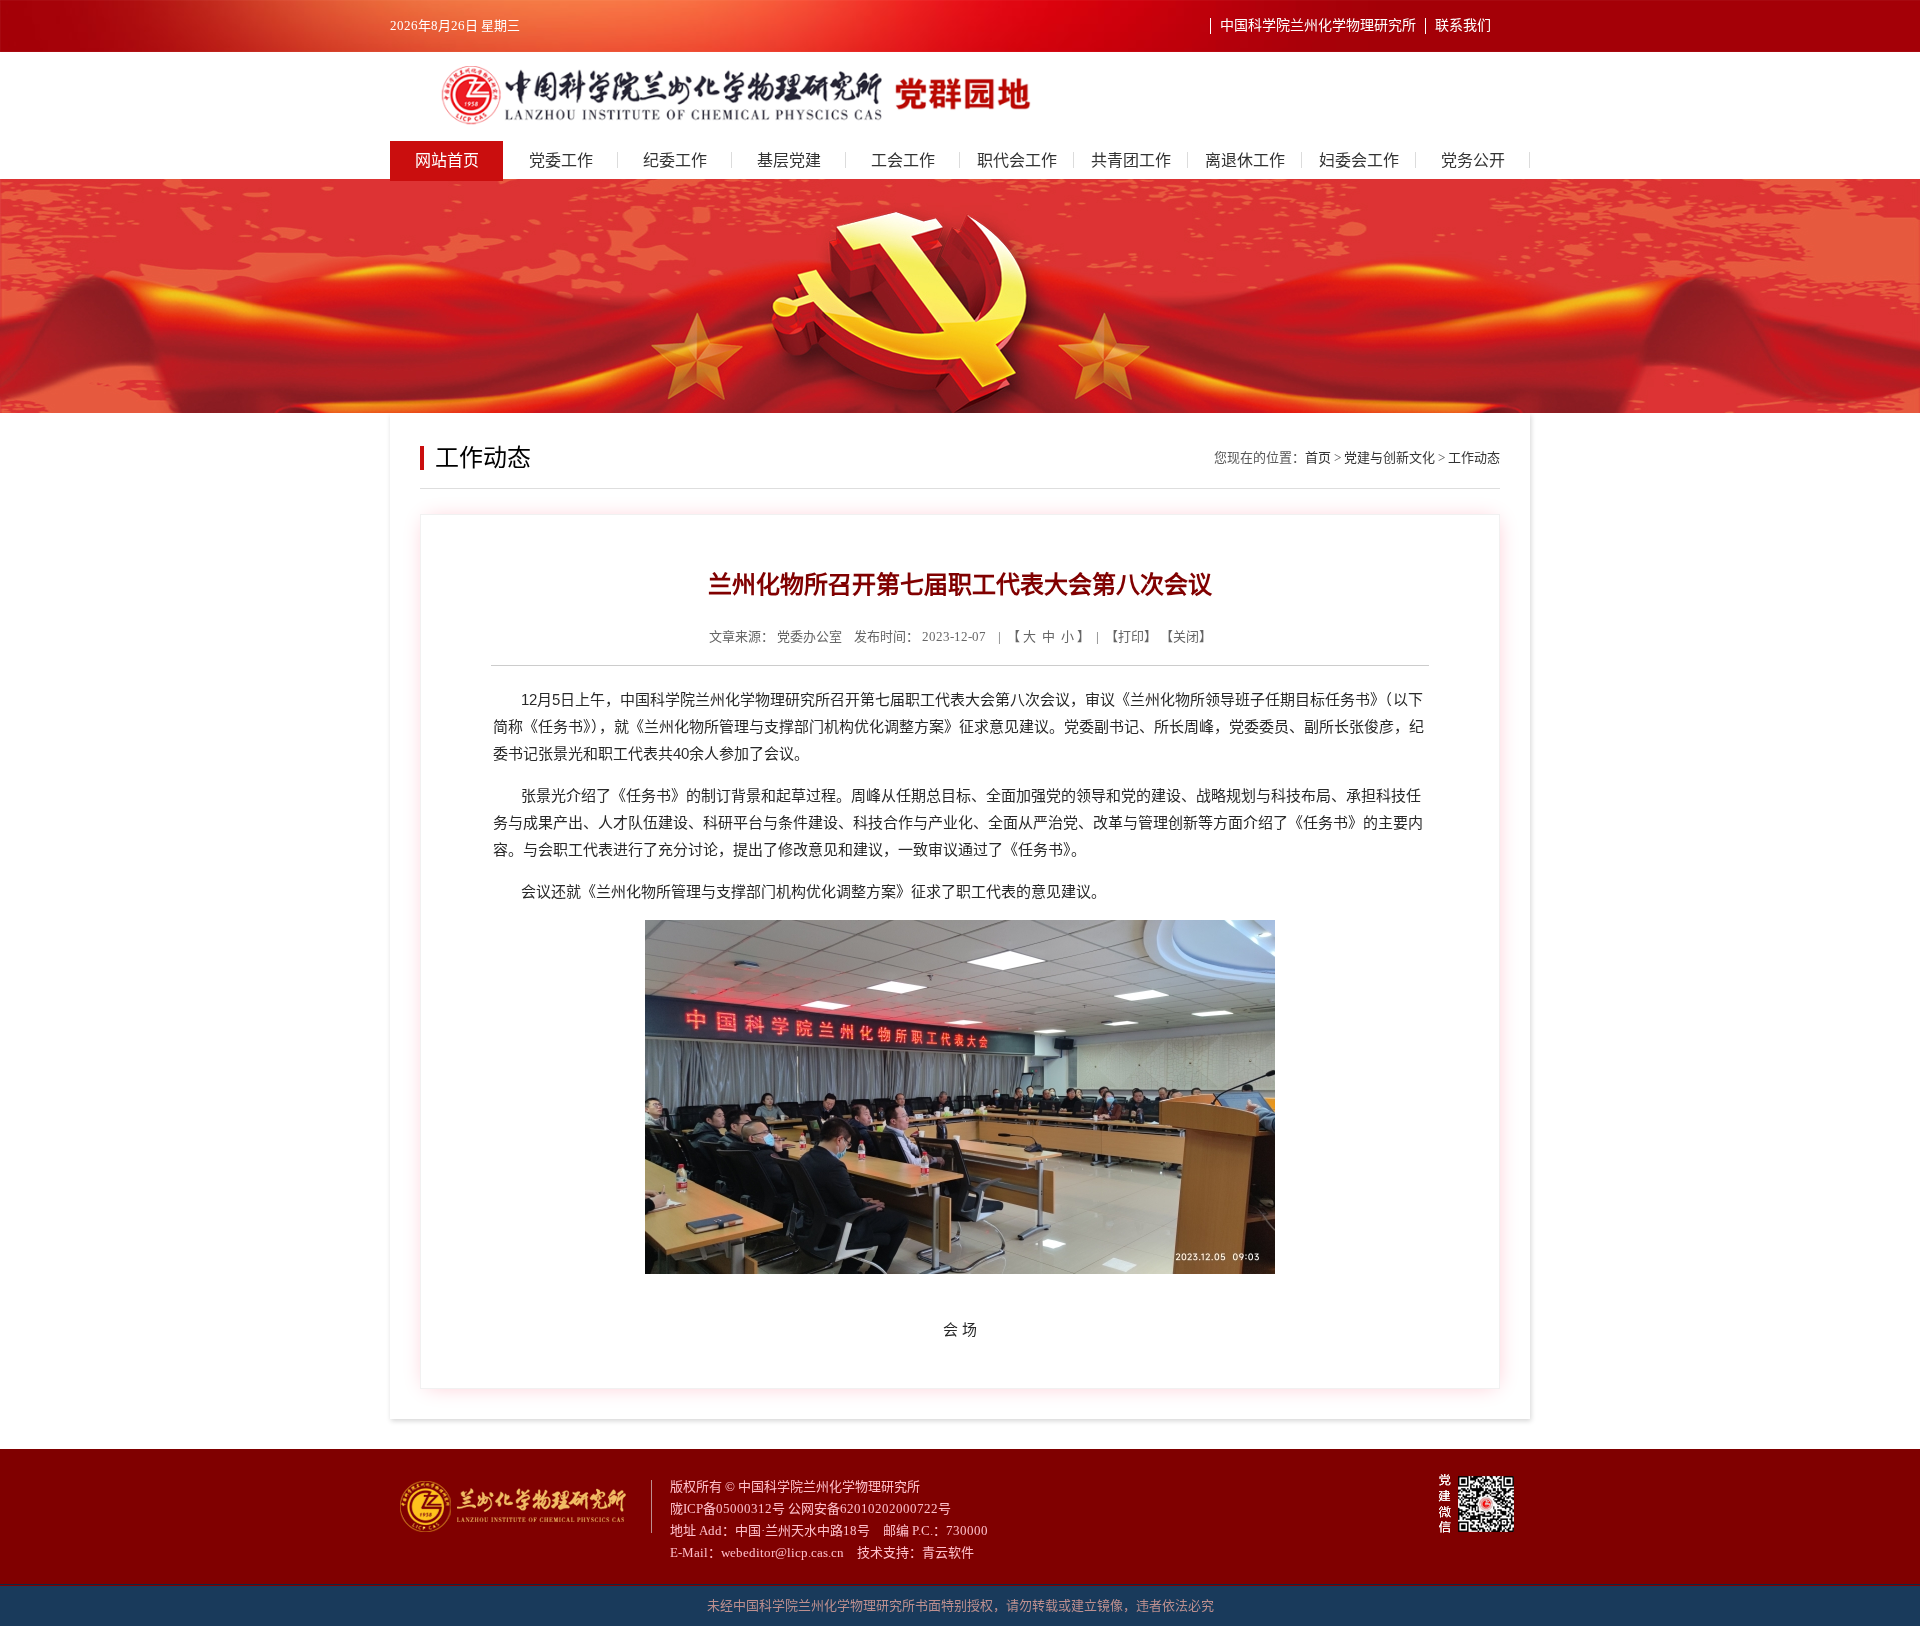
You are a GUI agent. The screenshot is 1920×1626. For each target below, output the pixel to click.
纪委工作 (675, 160)
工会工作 (903, 160)
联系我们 (1463, 25)
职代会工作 (1017, 160)
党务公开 (1473, 160)
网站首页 (447, 160)
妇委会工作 (1359, 160)
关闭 (1186, 636)
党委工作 (561, 160)
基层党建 (789, 160)
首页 (1318, 457)
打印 (1131, 636)
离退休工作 (1245, 160)
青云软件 (948, 1552)
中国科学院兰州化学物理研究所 (1318, 25)
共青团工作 (1131, 160)
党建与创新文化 (1389, 457)
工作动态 (1474, 457)
